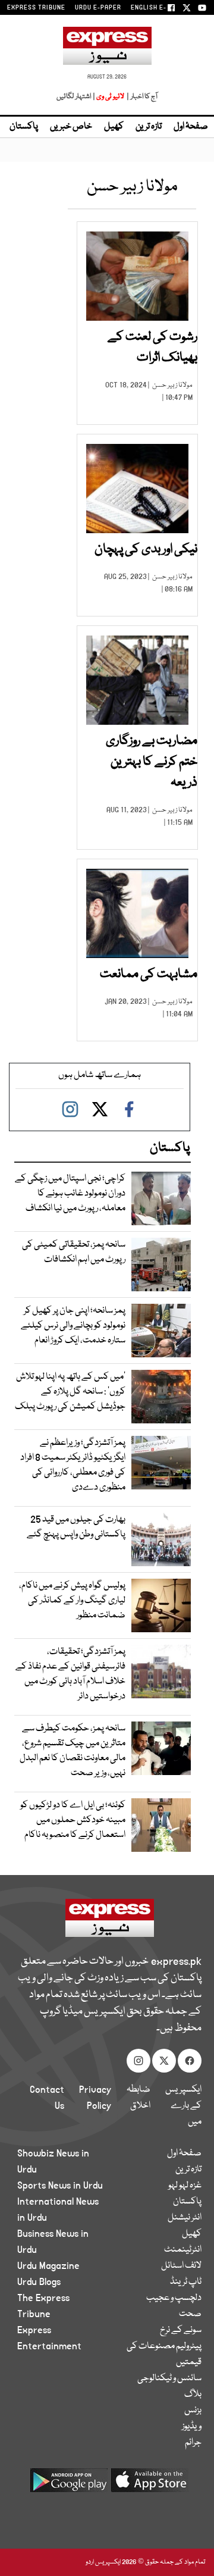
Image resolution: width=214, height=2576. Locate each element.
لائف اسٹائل (181, 2266)
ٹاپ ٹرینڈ (186, 2282)
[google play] (69, 2485)
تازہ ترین (149, 127)
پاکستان (24, 127)
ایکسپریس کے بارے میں (183, 2106)
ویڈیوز (192, 2427)
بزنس (193, 2411)
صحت (190, 2314)
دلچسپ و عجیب (174, 2298)
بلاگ (193, 2395)
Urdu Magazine (48, 2266)
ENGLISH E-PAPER (159, 8)
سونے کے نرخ (181, 2330)
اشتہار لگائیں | (76, 97)
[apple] (150, 2485)
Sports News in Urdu (60, 2186)
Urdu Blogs (39, 2282)
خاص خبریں (71, 127)
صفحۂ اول (191, 127)
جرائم (193, 2443)
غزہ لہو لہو (185, 2186)
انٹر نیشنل (185, 2218)
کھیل (114, 127)
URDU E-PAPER (98, 8)
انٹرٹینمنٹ (183, 2250)
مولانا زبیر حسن (172, 385)
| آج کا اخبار (141, 97)
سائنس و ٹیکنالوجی (169, 2378)
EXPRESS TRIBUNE (36, 8)
